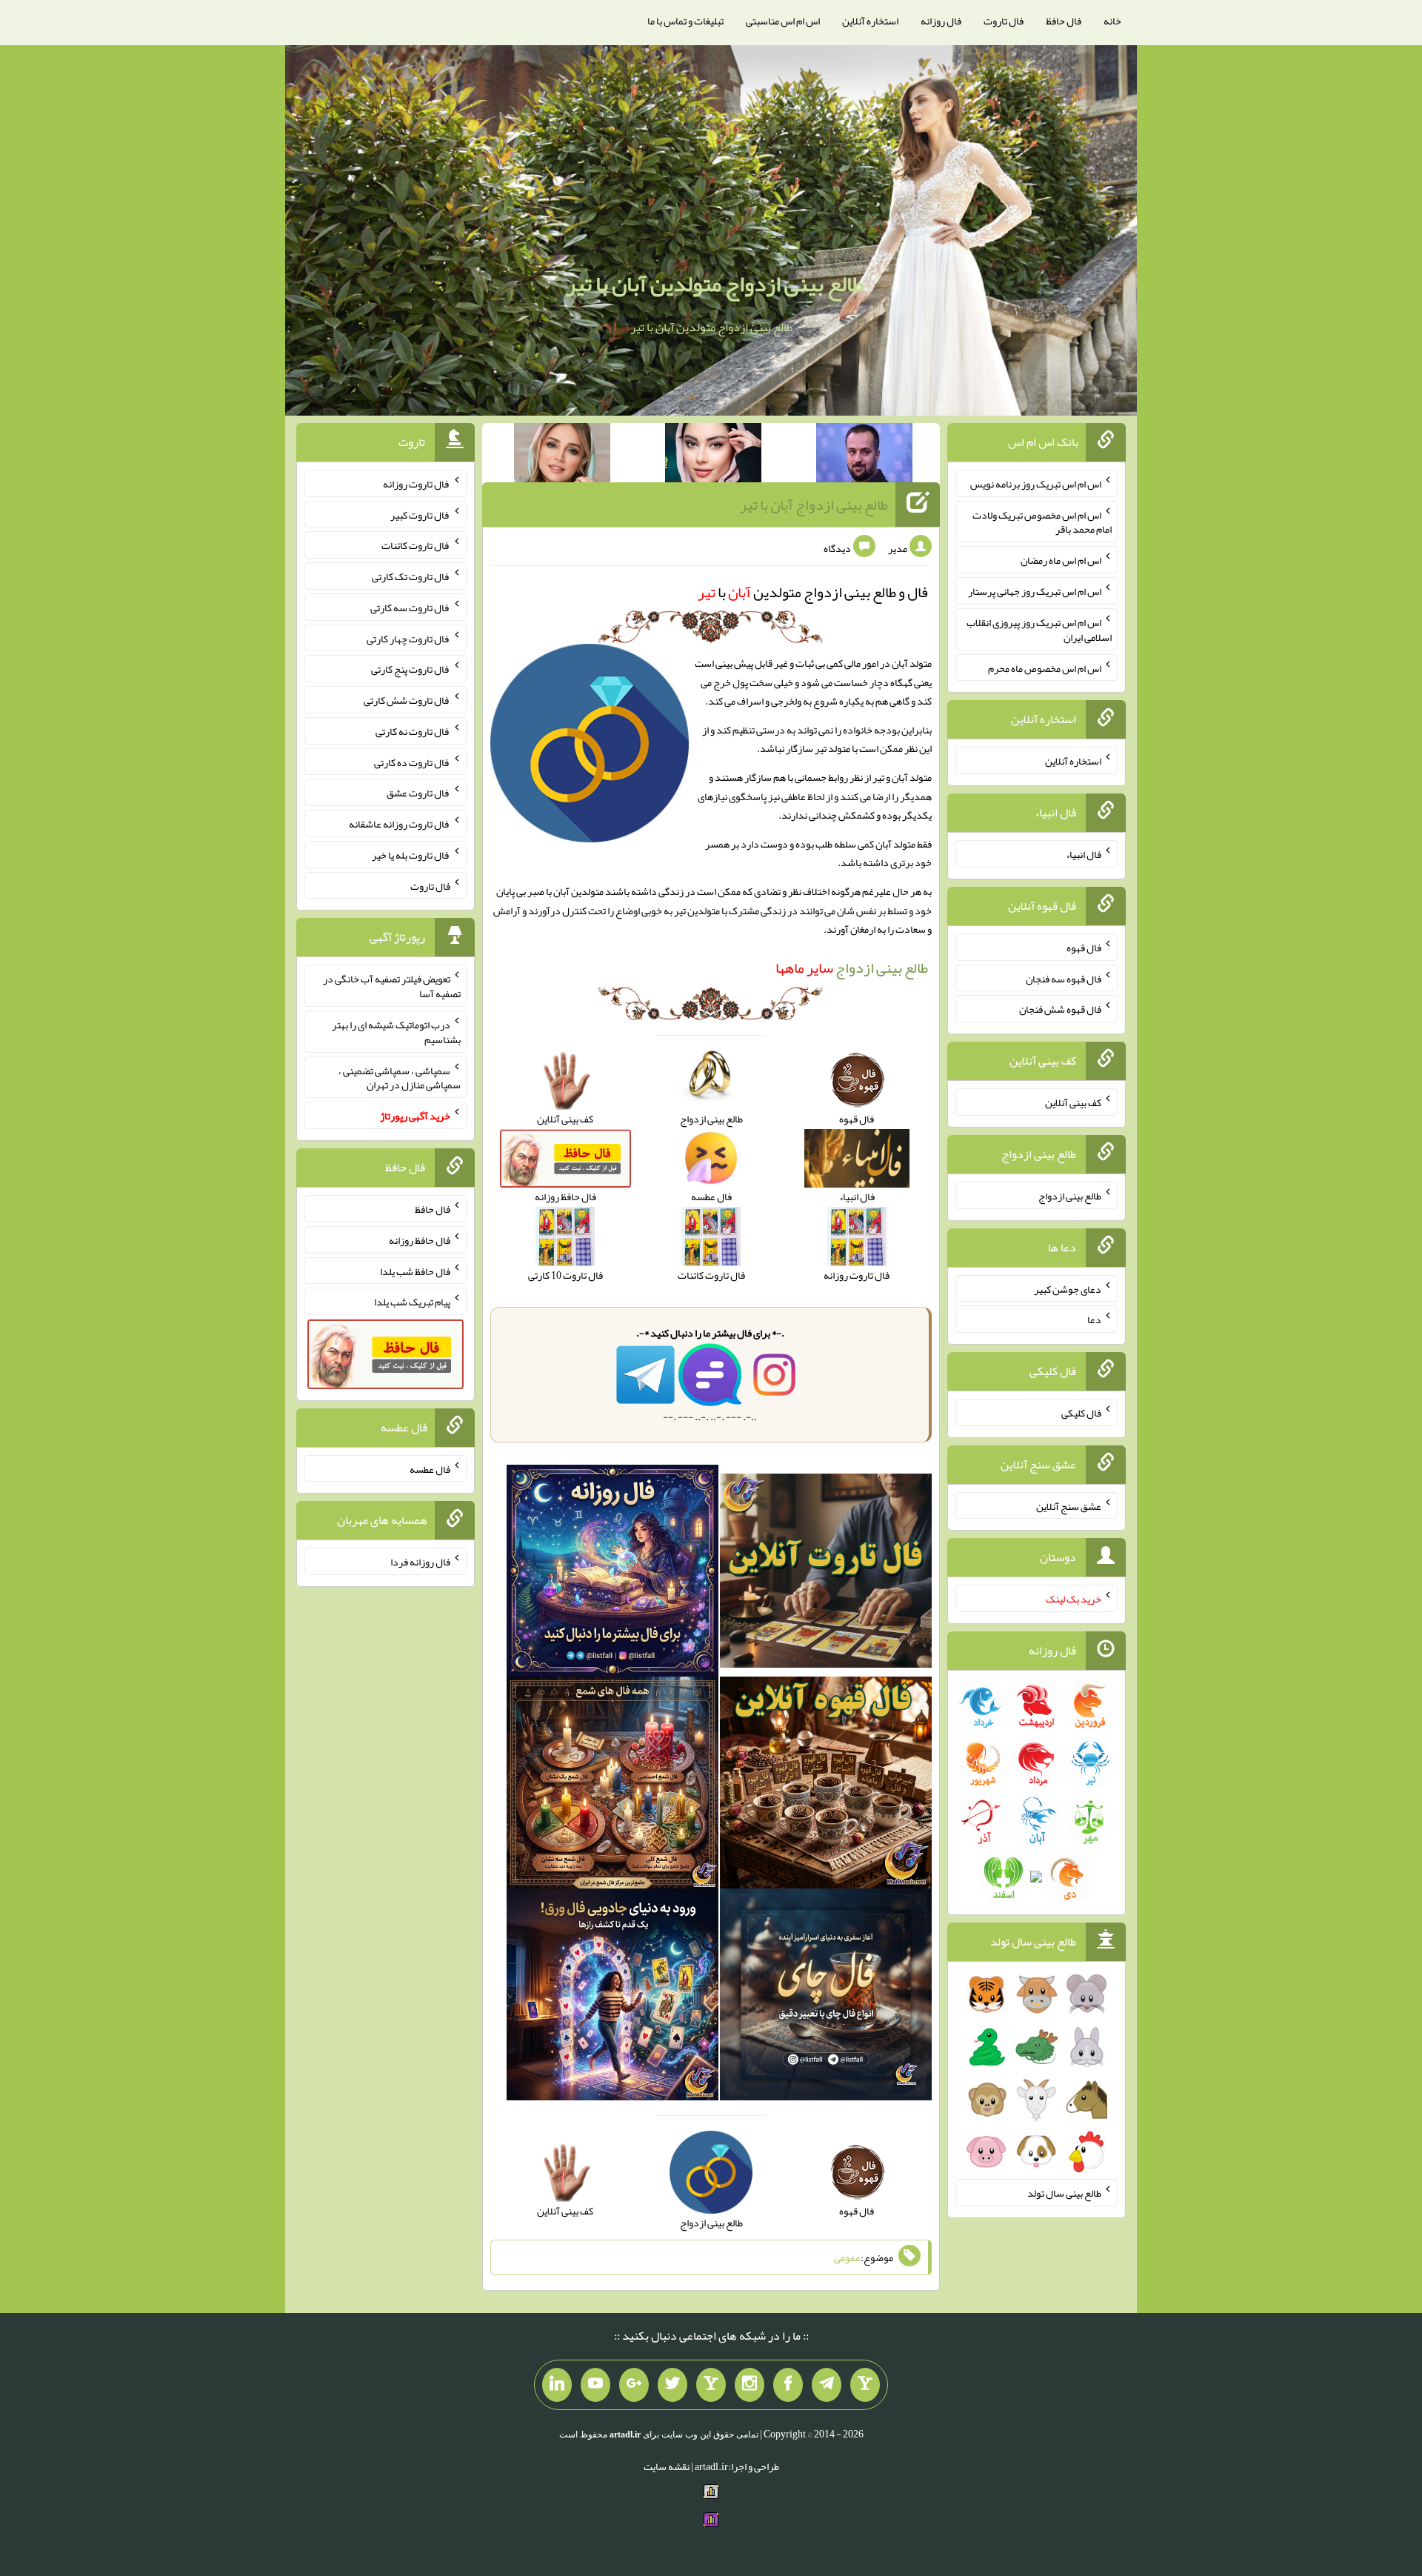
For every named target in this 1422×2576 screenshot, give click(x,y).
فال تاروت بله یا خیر (411, 855)
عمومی (847, 2257)
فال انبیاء (1084, 854)
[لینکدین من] (557, 2385)
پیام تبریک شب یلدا (412, 1302)
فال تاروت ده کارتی (412, 762)
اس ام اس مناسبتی (783, 21)
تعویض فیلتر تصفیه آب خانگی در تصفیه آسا (392, 986)
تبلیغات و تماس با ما (685, 21)
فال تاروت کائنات (416, 545)
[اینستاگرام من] (750, 2385)
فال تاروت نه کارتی (413, 731)
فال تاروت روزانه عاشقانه (400, 824)
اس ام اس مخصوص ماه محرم (1045, 668)
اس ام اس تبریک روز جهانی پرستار (1035, 591)
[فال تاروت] (826, 1574)
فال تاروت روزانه (417, 484)
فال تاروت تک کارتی (411, 576)
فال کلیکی (1081, 1413)
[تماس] (711, 2385)
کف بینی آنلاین (1073, 1102)
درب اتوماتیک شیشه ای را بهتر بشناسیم (396, 1032)
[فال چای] (826, 1997)
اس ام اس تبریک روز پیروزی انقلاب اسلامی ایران (1039, 630)
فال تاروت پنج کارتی (411, 669)
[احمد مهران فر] (864, 456)
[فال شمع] (612, 1785)
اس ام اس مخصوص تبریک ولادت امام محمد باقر (1042, 522)
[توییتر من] (672, 2385)
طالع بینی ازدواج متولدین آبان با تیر (715, 284)
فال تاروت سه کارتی (410, 608)
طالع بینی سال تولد (1064, 2193)
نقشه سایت (667, 2466)
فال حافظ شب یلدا (415, 1271)
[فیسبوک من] (788, 2385)
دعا (1094, 1319)
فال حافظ (1064, 21)
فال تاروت (1004, 21)
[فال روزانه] (612, 1574)
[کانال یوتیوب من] (595, 2385)
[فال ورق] (612, 1997)
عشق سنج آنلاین (1069, 1505)
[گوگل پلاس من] (634, 2385)
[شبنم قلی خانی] (562, 456)
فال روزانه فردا (420, 1562)
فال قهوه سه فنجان (1064, 978)
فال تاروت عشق (418, 793)
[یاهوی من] (865, 2385)
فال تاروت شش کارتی (407, 700)
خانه (1112, 21)
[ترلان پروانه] (713, 456)
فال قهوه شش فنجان (1060, 1009)
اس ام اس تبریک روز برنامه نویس (1036, 484)
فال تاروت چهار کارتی (408, 638)
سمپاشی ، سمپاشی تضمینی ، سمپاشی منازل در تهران (400, 1077)
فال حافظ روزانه (420, 1240)
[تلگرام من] (827, 2385)
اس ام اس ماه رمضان (1061, 560)
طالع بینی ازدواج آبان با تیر (814, 505)
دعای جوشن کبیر (1068, 1288)
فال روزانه (941, 21)
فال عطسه (430, 1468)
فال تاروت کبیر (420, 514)
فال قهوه (1084, 948)
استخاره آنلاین (870, 21)
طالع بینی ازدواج (852, 968)
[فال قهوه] (826, 1785)
